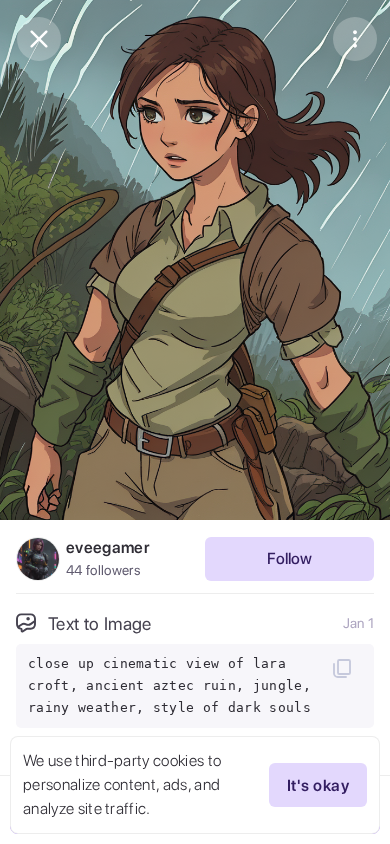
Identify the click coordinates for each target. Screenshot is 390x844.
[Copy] (342, 668)
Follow (289, 558)
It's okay (318, 785)
